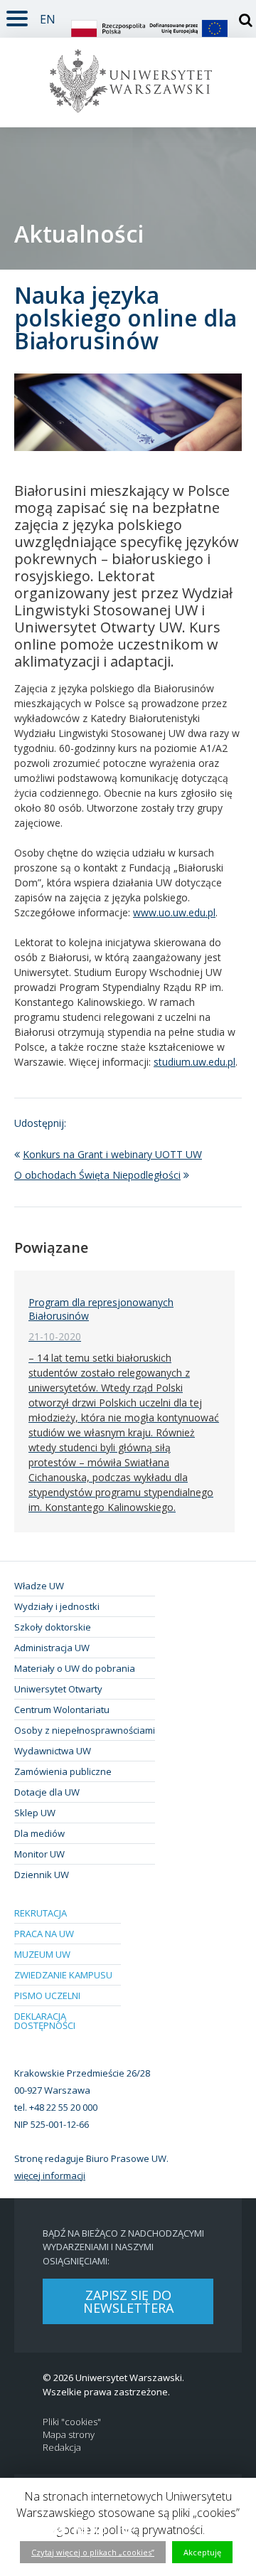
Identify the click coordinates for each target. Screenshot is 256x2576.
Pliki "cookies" (72, 2422)
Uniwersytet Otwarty (58, 1689)
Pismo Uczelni (47, 1995)
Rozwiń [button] (17, 16)
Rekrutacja (41, 1913)
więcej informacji (50, 2175)
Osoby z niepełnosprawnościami (85, 1730)
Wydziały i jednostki (57, 1606)
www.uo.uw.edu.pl (174, 912)
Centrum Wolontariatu (62, 1710)
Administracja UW (52, 1648)
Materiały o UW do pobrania (75, 1668)
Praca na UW (44, 1934)
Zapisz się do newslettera (128, 2301)
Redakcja (62, 2448)
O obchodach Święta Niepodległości (97, 1175)
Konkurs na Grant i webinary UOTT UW (112, 1154)
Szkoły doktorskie (53, 1627)
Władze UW (39, 1586)
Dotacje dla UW (47, 1792)
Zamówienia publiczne (63, 1771)
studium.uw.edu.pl (194, 1062)
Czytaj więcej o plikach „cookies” (93, 2552)
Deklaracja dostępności (45, 2021)
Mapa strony (69, 2435)
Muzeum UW (42, 1954)
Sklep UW (35, 1813)
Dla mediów (39, 1833)
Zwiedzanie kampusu (63, 1975)
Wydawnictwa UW (53, 1751)
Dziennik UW (42, 1875)
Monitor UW (39, 1854)
